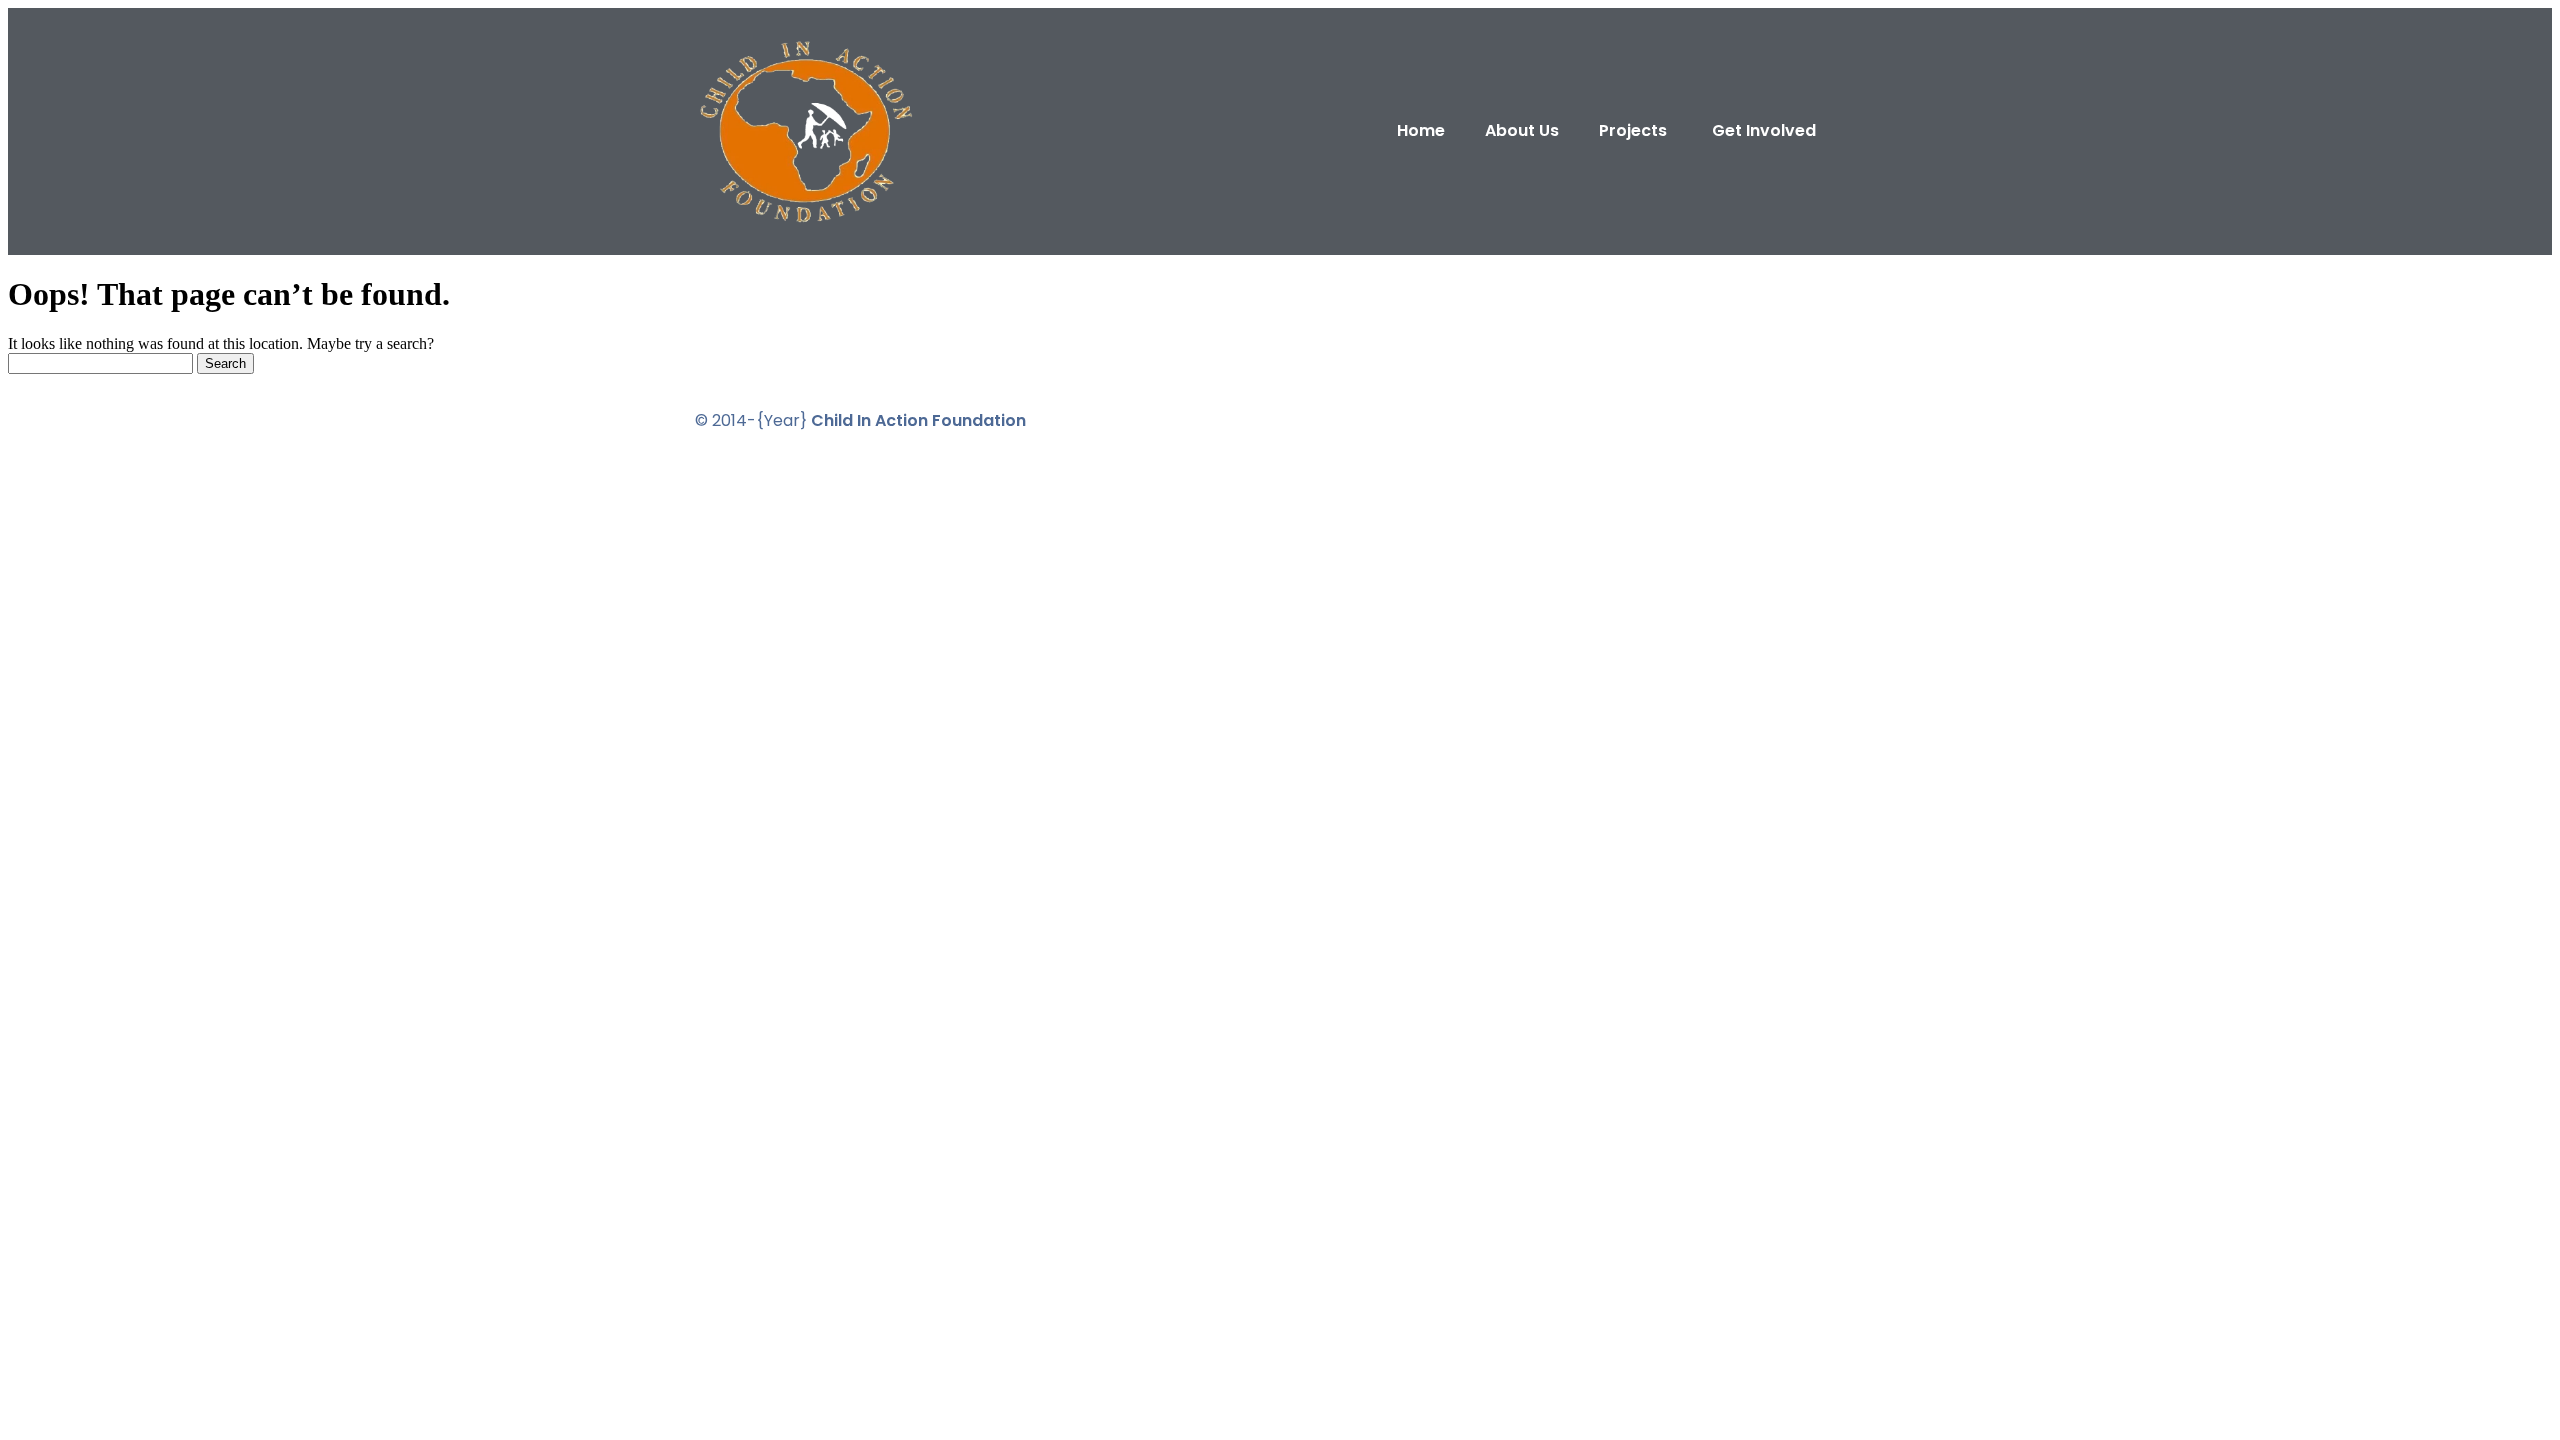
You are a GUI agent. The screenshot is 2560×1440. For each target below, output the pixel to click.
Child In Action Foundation (918, 420)
